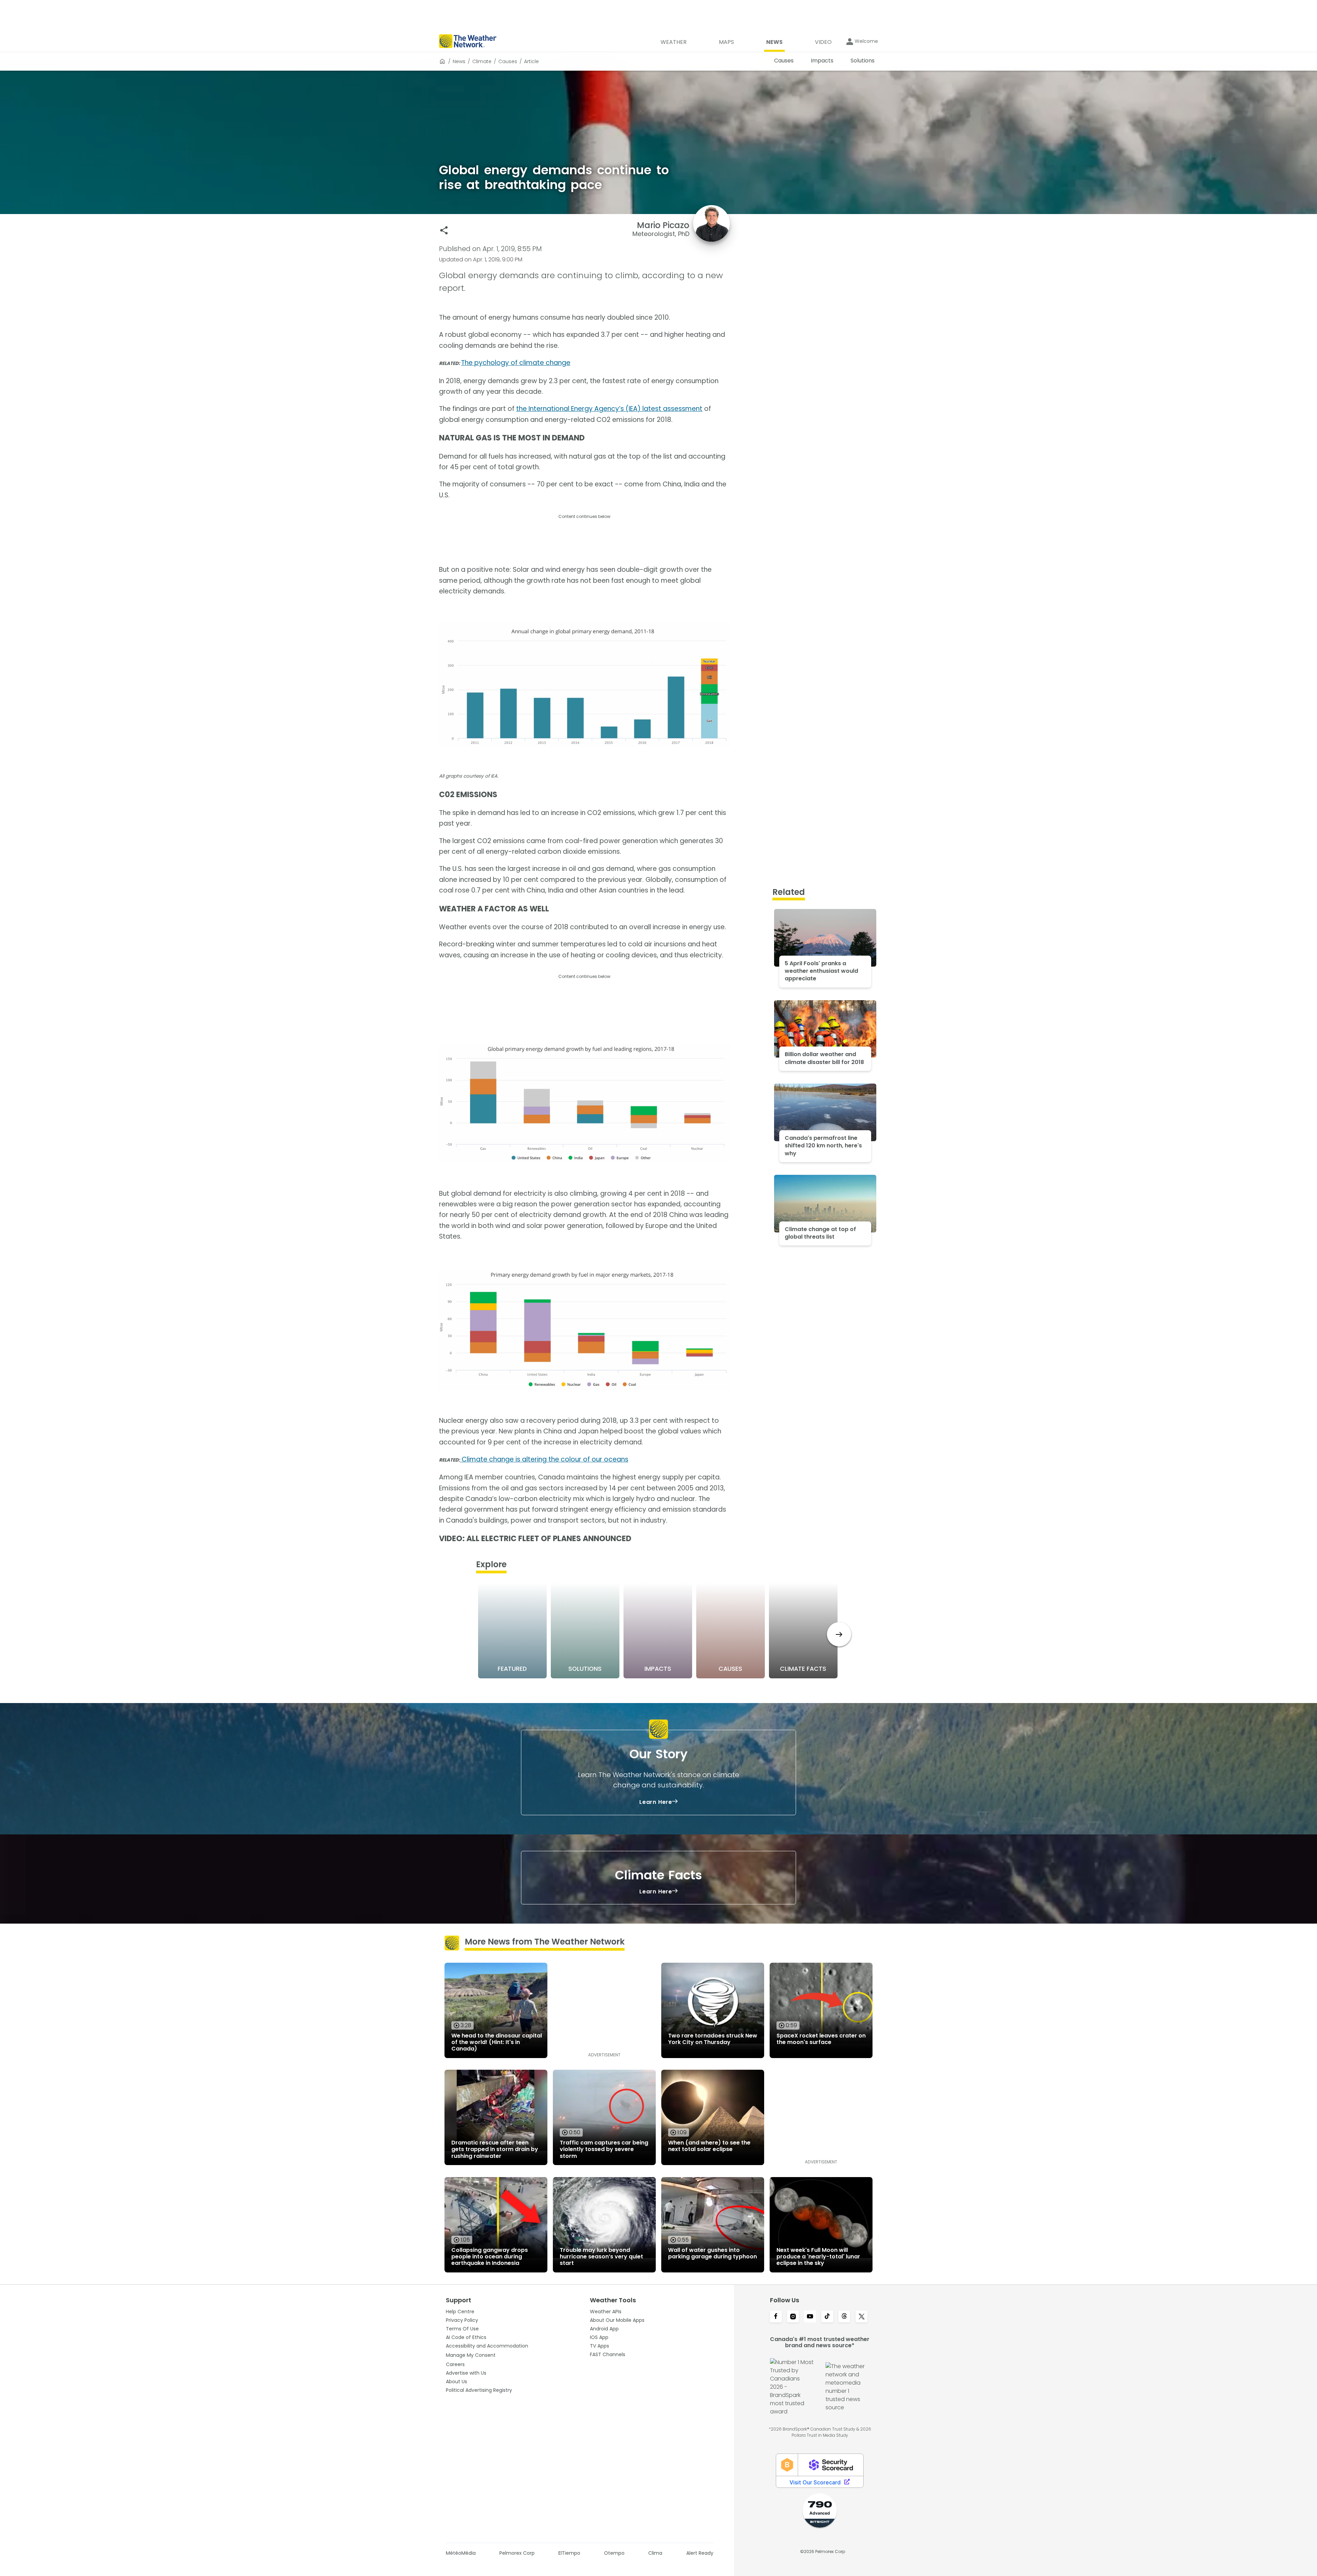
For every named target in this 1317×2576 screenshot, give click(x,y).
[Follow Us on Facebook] (776, 2317)
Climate (482, 61)
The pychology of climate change (516, 363)
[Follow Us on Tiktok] (827, 2317)
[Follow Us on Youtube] (810, 2317)
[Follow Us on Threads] (844, 2317)
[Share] (444, 230)
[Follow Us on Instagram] (793, 2317)
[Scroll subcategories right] (839, 1634)
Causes (508, 61)
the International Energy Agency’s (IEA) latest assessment (609, 409)
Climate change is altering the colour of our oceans (544, 1459)
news (459, 61)
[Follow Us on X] (862, 2317)
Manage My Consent (471, 2355)
